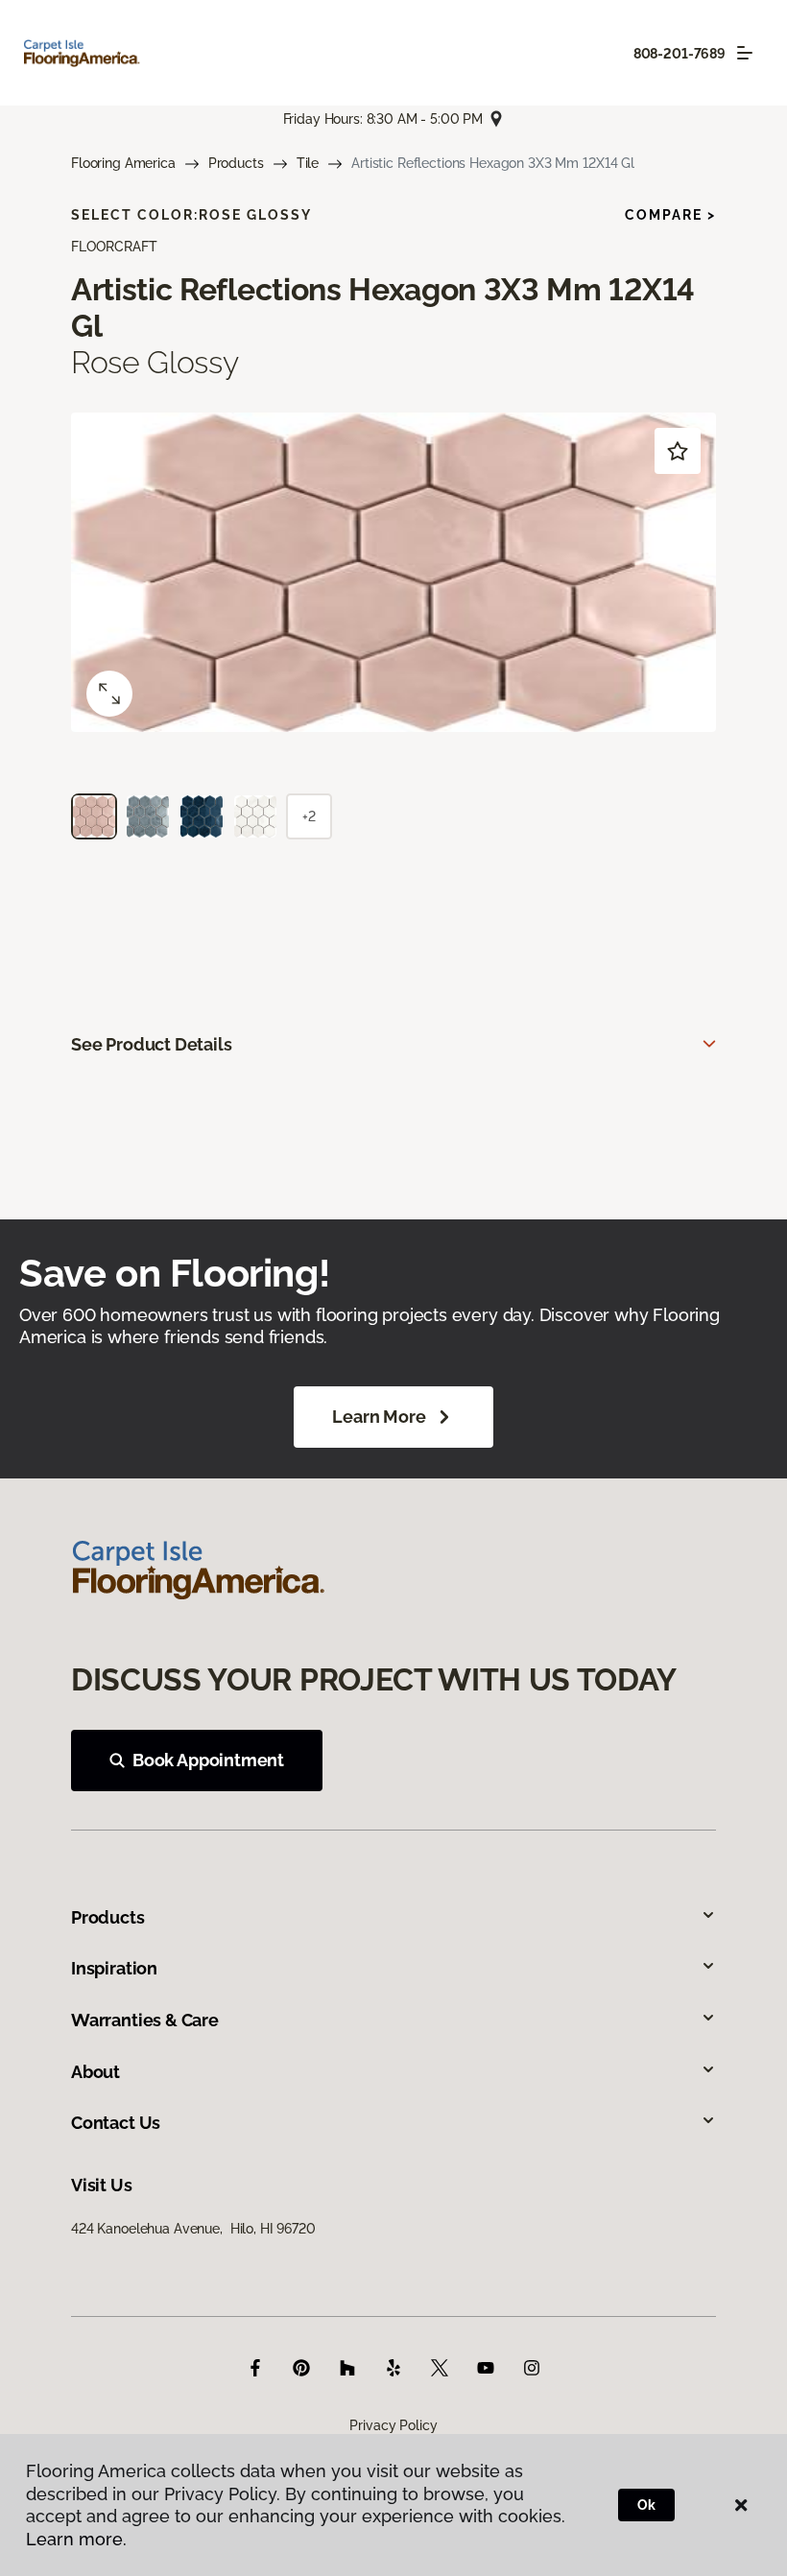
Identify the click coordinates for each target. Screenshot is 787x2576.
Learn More (379, 1417)
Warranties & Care (145, 2020)
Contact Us (116, 2123)
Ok (646, 2505)
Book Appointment (208, 1760)
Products (236, 163)
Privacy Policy (393, 2425)
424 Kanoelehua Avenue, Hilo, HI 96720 (193, 2229)
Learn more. (76, 2539)
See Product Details (152, 1044)
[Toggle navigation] (745, 53)
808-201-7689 (680, 54)
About (95, 2072)
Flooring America (123, 163)
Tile (308, 163)
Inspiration (114, 1968)
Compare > (670, 215)
